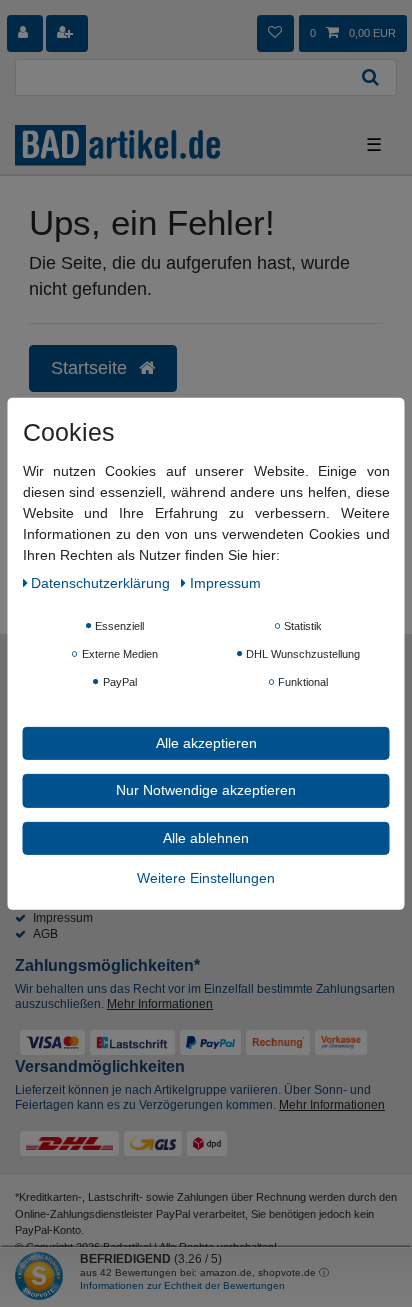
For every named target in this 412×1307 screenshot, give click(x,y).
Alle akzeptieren (206, 742)
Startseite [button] (91, 368)
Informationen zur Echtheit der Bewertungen (182, 1285)
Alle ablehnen (206, 837)
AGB (45, 934)
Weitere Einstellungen (206, 878)
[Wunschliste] (275, 33)
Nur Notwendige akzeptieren (206, 790)
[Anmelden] (25, 33)
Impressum (63, 918)
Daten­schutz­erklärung (102, 582)
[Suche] (371, 77)
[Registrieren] (67, 33)
